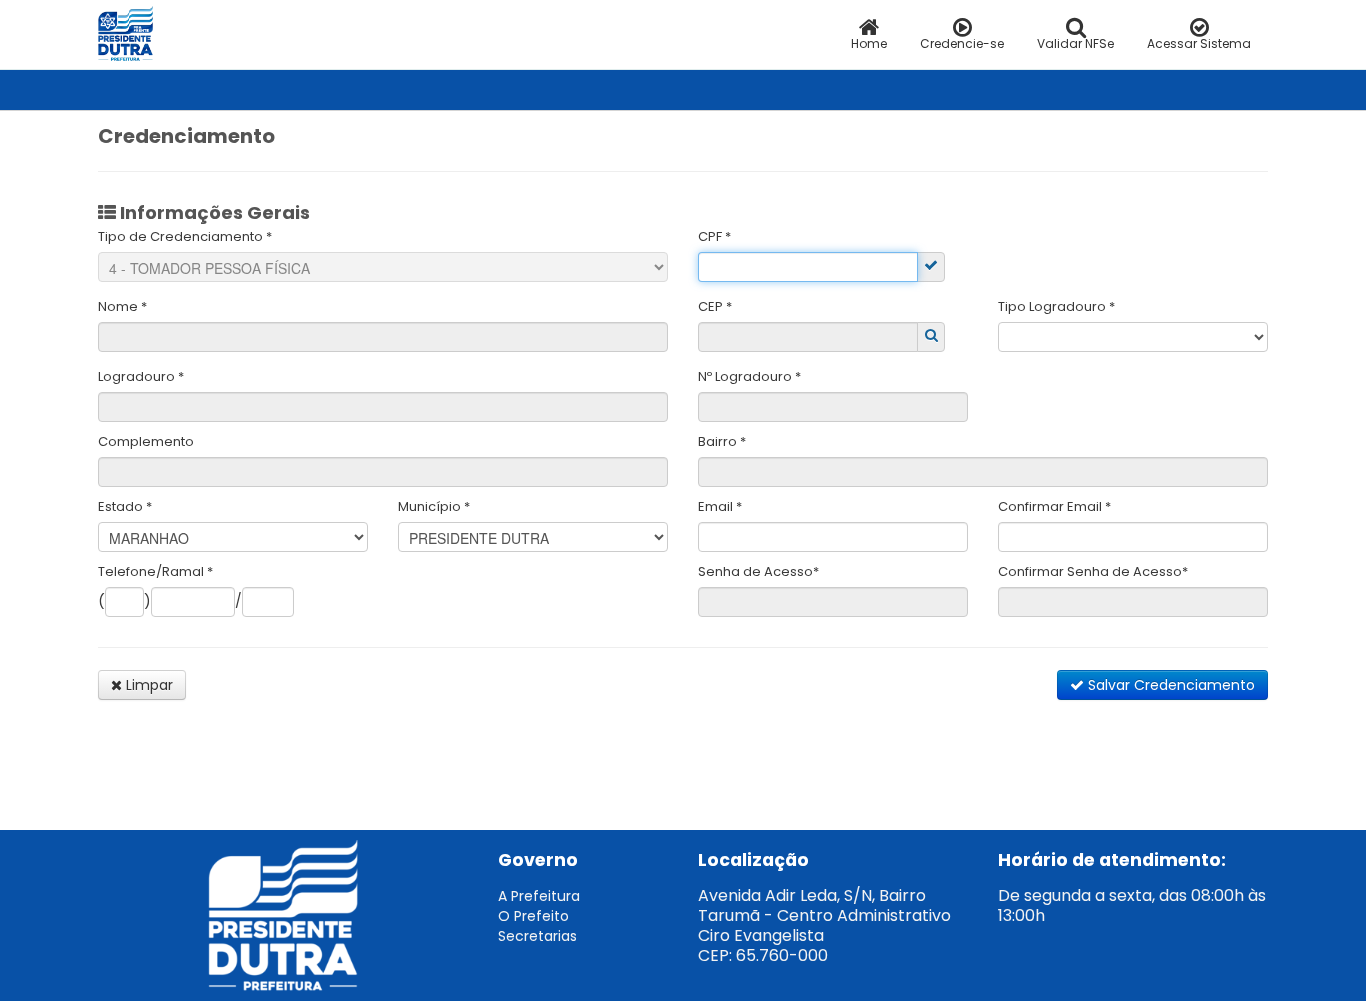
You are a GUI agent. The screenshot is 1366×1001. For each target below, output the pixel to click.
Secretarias (537, 936)
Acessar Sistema (1199, 43)
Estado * (125, 506)
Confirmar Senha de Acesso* (1093, 571)
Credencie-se (962, 43)
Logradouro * (141, 376)
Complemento (146, 441)
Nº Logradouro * (749, 376)
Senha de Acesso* (758, 571)
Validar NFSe (1075, 43)
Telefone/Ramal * (155, 571)
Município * (434, 506)
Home (869, 43)
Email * (720, 506)
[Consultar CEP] (931, 335)
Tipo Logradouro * (1056, 306)
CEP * (715, 306)
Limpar (147, 685)
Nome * (122, 306)
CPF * (714, 236)
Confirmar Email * (1054, 506)
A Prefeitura (539, 896)
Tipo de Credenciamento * (185, 236)
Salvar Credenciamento (1169, 685)
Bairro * (722, 441)
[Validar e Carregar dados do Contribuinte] (931, 265)
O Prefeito (533, 916)
